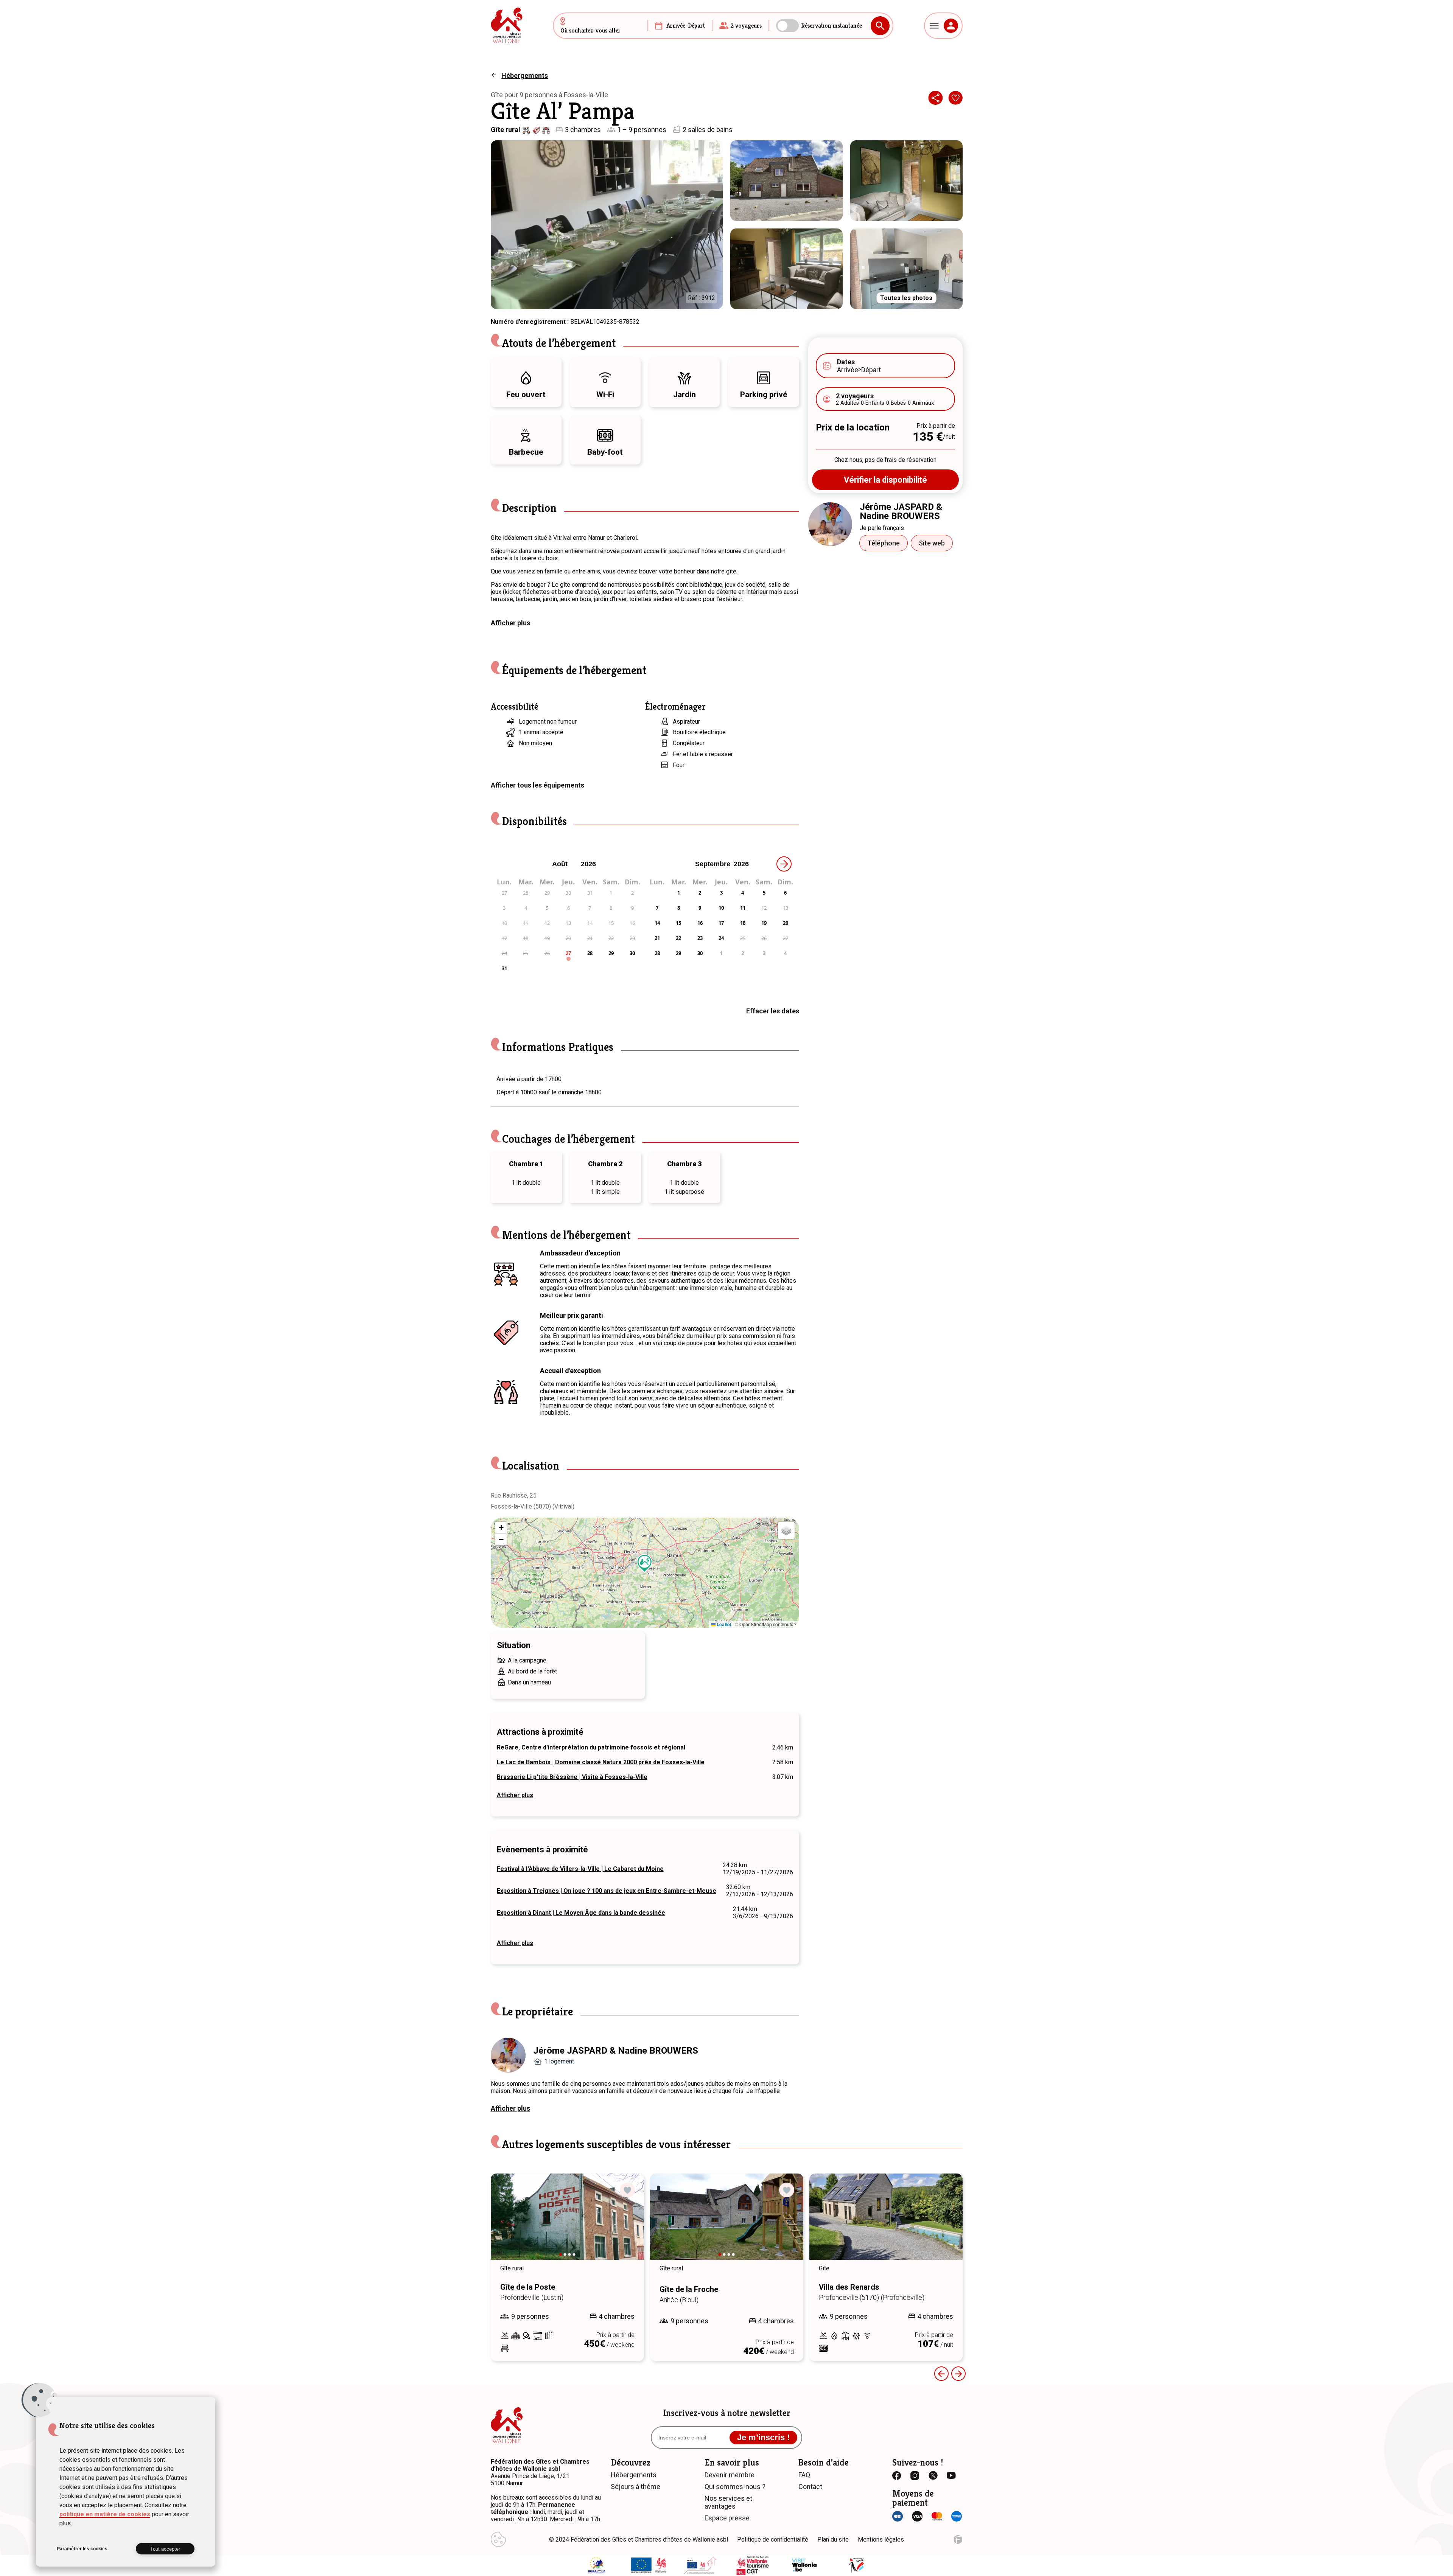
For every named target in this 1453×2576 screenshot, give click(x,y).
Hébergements (525, 75)
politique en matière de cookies (105, 2514)
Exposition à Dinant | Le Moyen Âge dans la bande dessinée (581, 1913)
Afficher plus (510, 623)
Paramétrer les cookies (82, 2549)
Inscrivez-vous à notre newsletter (727, 2413)
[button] (645, 1563)
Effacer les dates (773, 1011)
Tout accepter (165, 2549)
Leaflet (723, 1624)
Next (619, 2224)
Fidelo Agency (958, 2539)
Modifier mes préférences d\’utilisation (498, 2539)
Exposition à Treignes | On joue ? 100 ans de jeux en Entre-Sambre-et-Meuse (607, 1891)
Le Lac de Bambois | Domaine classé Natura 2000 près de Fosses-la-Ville (601, 1762)
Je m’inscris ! (763, 2437)
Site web (932, 543)
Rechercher (880, 26)
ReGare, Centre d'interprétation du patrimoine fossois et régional (591, 1747)
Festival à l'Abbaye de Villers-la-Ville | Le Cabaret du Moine (580, 1869)
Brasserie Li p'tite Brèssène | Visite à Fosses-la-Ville (572, 1777)
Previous (941, 2374)
